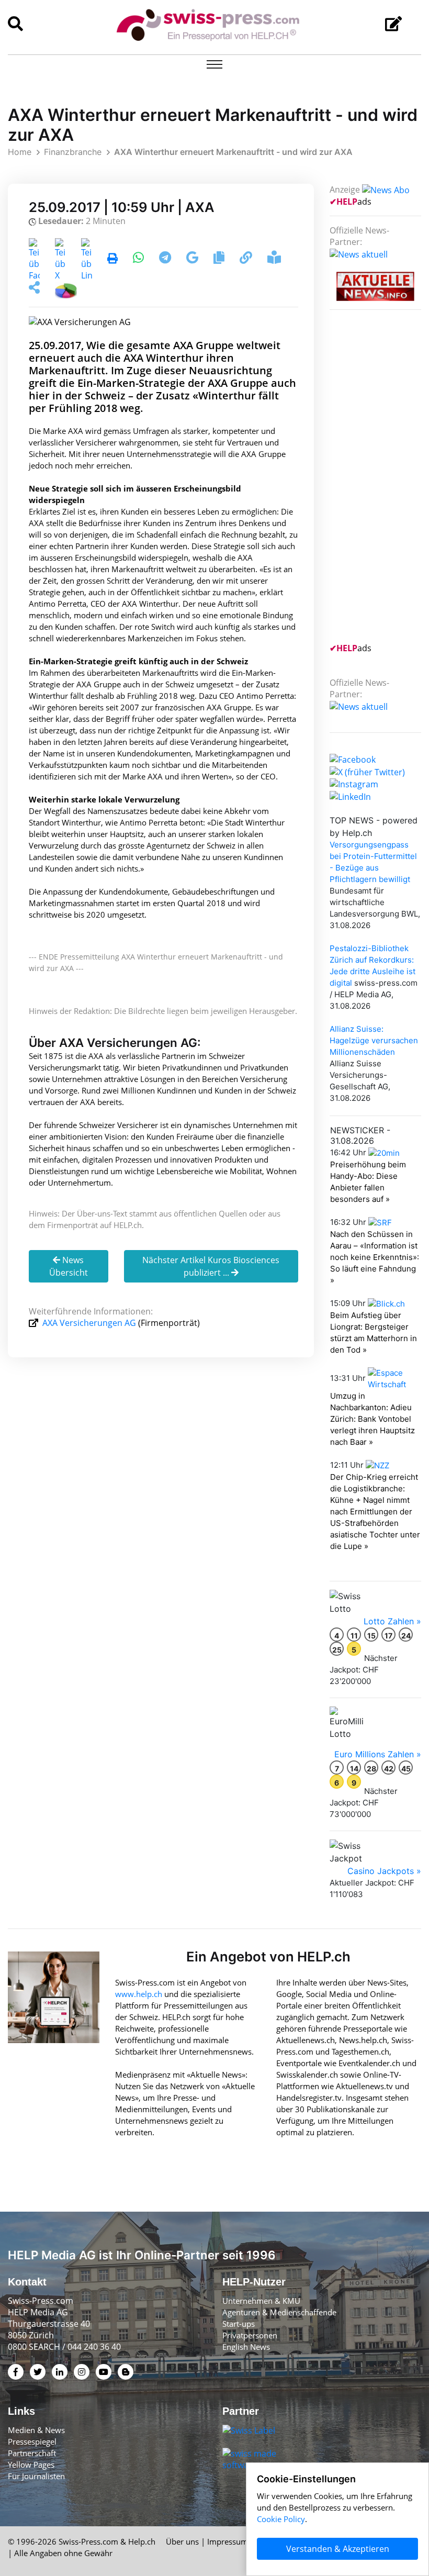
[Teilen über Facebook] (34, 259)
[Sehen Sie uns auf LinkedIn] (350, 796)
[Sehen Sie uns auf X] (367, 771)
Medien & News (36, 2430)
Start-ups (239, 2324)
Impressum (228, 2541)
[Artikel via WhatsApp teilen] (139, 259)
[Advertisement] (379, 483)
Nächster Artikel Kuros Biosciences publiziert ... (211, 1266)
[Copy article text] (220, 259)
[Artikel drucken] (112, 259)
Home (20, 152)
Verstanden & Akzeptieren (338, 2549)
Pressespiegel (32, 2441)
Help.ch (142, 2541)
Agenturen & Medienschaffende (279, 2312)
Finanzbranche (73, 152)
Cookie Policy (281, 2519)
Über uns (182, 2541)
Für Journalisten (36, 2476)
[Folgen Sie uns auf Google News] (193, 259)
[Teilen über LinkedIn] (87, 259)
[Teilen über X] (60, 259)
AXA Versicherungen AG (89, 1323)
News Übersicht (69, 1266)
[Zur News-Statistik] (66, 289)
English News (246, 2347)
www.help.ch (139, 1994)
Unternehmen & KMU (261, 2301)
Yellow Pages (31, 2465)
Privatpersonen (250, 2335)
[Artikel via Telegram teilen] (166, 259)
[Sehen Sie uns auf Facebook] (353, 759)
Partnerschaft (32, 2453)
